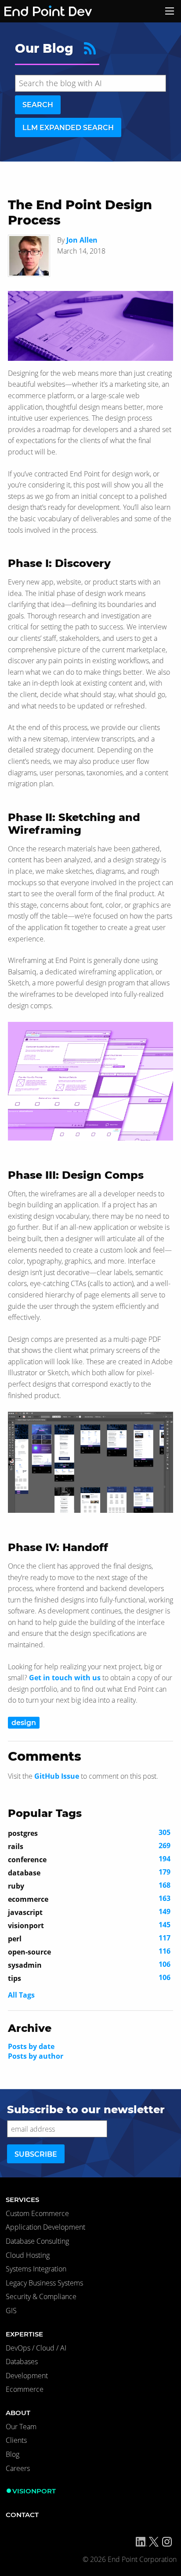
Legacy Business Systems (44, 2283)
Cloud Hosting (28, 2255)
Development (27, 2376)
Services (22, 2200)
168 (89, 1886)
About (18, 2413)
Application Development (45, 2227)
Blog (13, 2454)
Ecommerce (25, 2389)
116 (89, 1951)
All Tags (21, 1995)
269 (89, 1846)
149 (89, 1912)
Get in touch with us (65, 1678)
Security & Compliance (41, 2296)
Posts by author (36, 2056)
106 (89, 1965)
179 (89, 1872)
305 (89, 1833)
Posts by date (31, 2046)
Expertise (24, 2334)
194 (89, 1859)
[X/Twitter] (154, 2542)
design (24, 1723)
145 (89, 1925)
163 (89, 1899)
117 (89, 1938)
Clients (16, 2440)
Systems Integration (36, 2269)
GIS (11, 2311)
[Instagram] (167, 2542)
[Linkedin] (141, 2542)
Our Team (21, 2427)
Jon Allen (82, 240)
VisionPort (34, 2491)
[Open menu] (170, 11)
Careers (18, 2468)
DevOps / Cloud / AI (36, 2348)
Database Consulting (37, 2241)
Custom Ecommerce (37, 2213)
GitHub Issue (57, 1776)
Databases (22, 2362)
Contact (22, 2515)
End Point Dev (37, 11)
